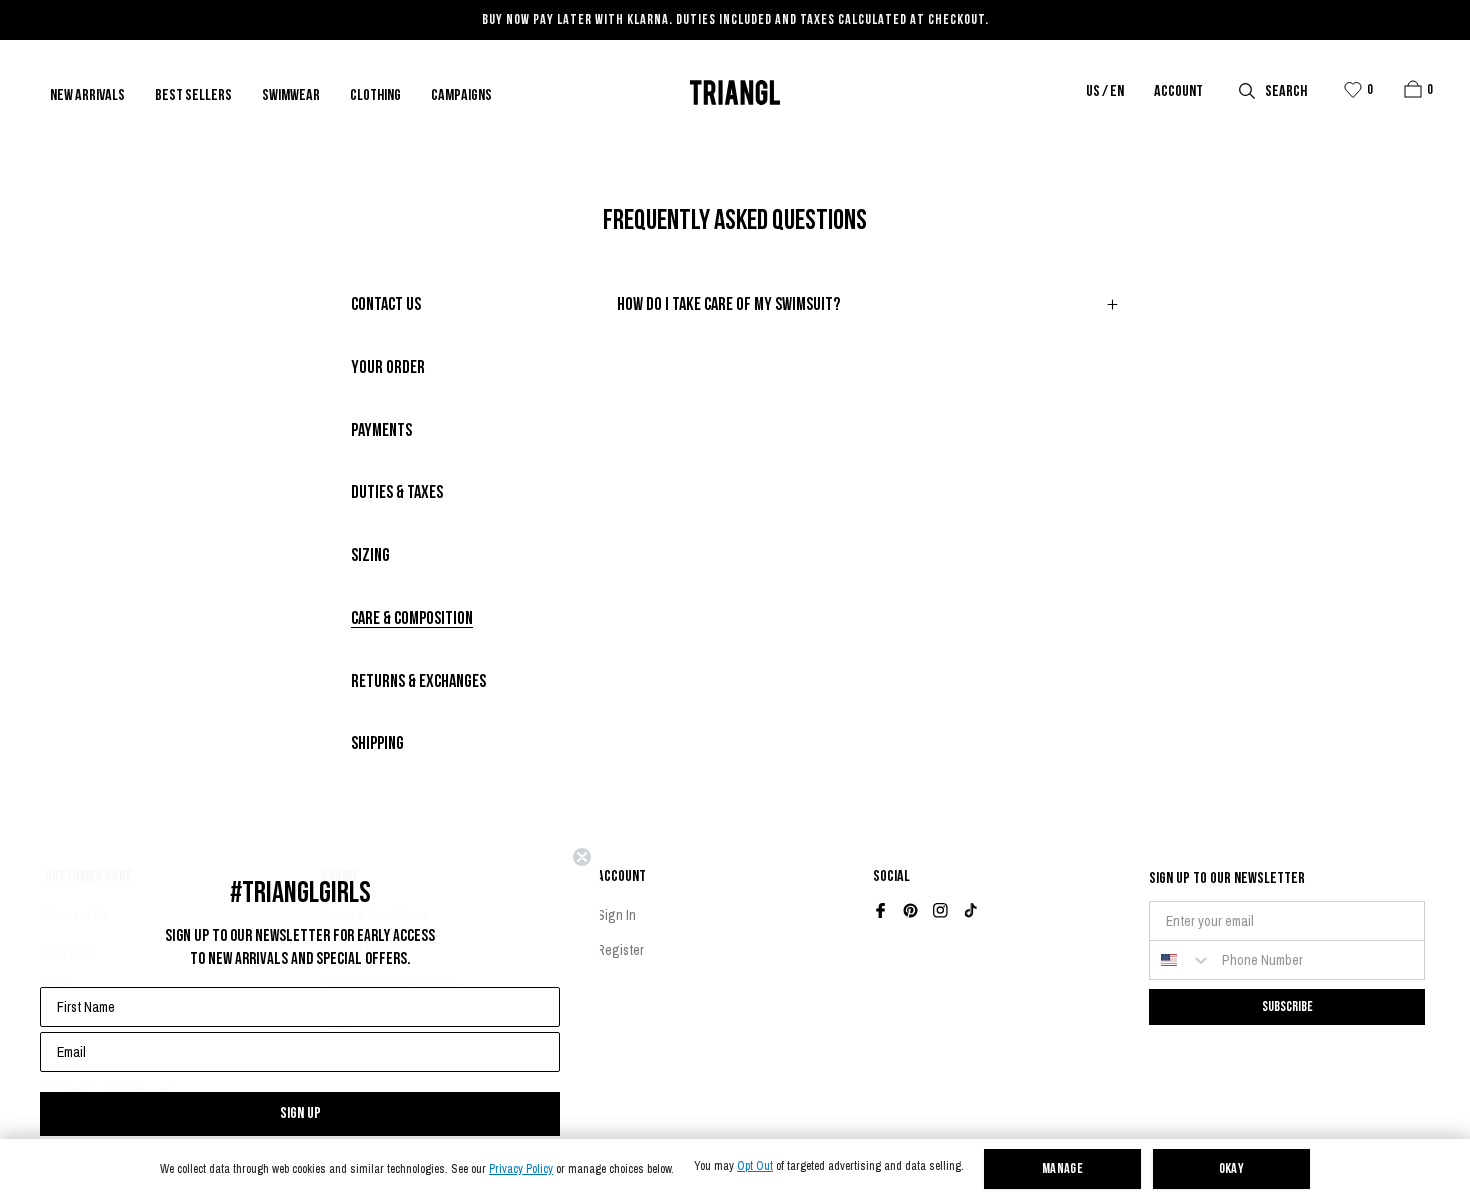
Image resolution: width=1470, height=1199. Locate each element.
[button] (1413, 89)
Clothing (375, 96)
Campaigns (461, 96)
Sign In (616, 915)
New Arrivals (87, 96)
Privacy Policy (521, 1169)
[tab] (386, 306)
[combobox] (1181, 960)
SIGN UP (300, 1113)
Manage (1063, 1169)
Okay (1232, 1169)
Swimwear (291, 96)
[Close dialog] (582, 857)
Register (620, 950)
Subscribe (1287, 1006)
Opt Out (755, 1166)
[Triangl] (735, 92)
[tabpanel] (868, 316)
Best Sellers (193, 96)
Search (1286, 92)
